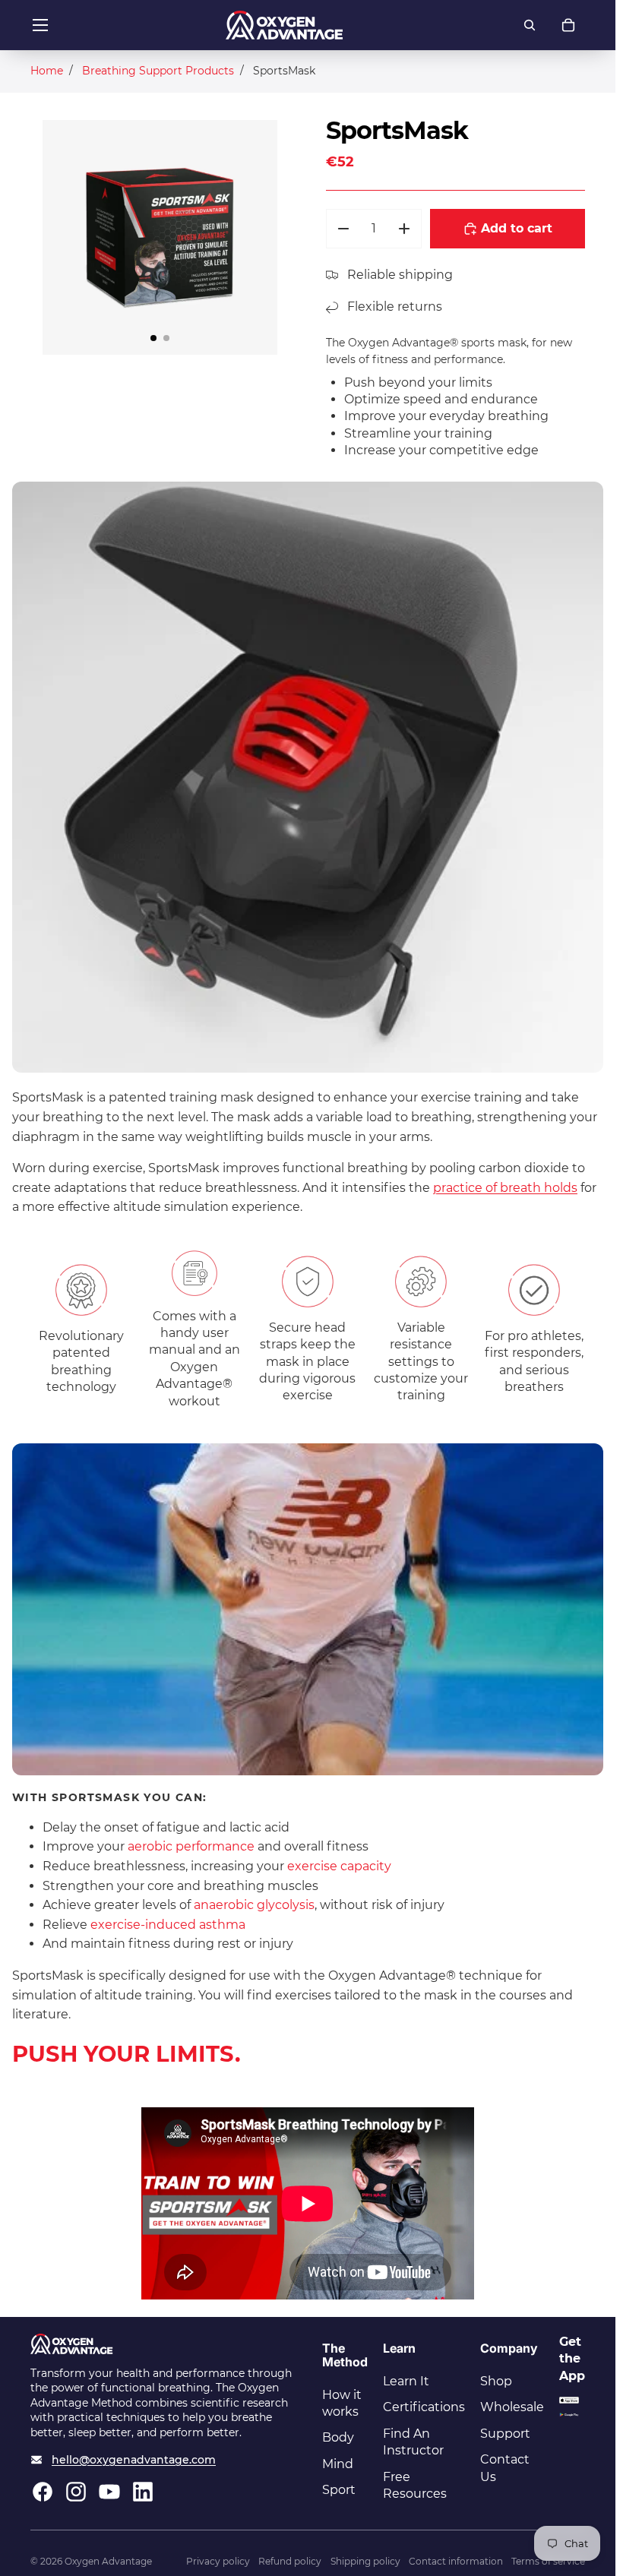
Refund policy (290, 2561)
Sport (339, 2490)
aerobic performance (191, 1846)
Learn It (406, 2381)
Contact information (456, 2561)
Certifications (424, 2407)
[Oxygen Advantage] (285, 25)
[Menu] (40, 25)
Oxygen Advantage (108, 2561)
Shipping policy (365, 2561)
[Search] (530, 25)
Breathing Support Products (158, 71)
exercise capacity (339, 1866)
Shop (496, 2381)
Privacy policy (218, 2561)
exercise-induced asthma (168, 1925)
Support (505, 2434)
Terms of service (548, 2561)
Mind (338, 2464)
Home (47, 71)
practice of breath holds (505, 1188)
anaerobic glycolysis (254, 1905)
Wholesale (512, 2407)
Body (338, 2437)
